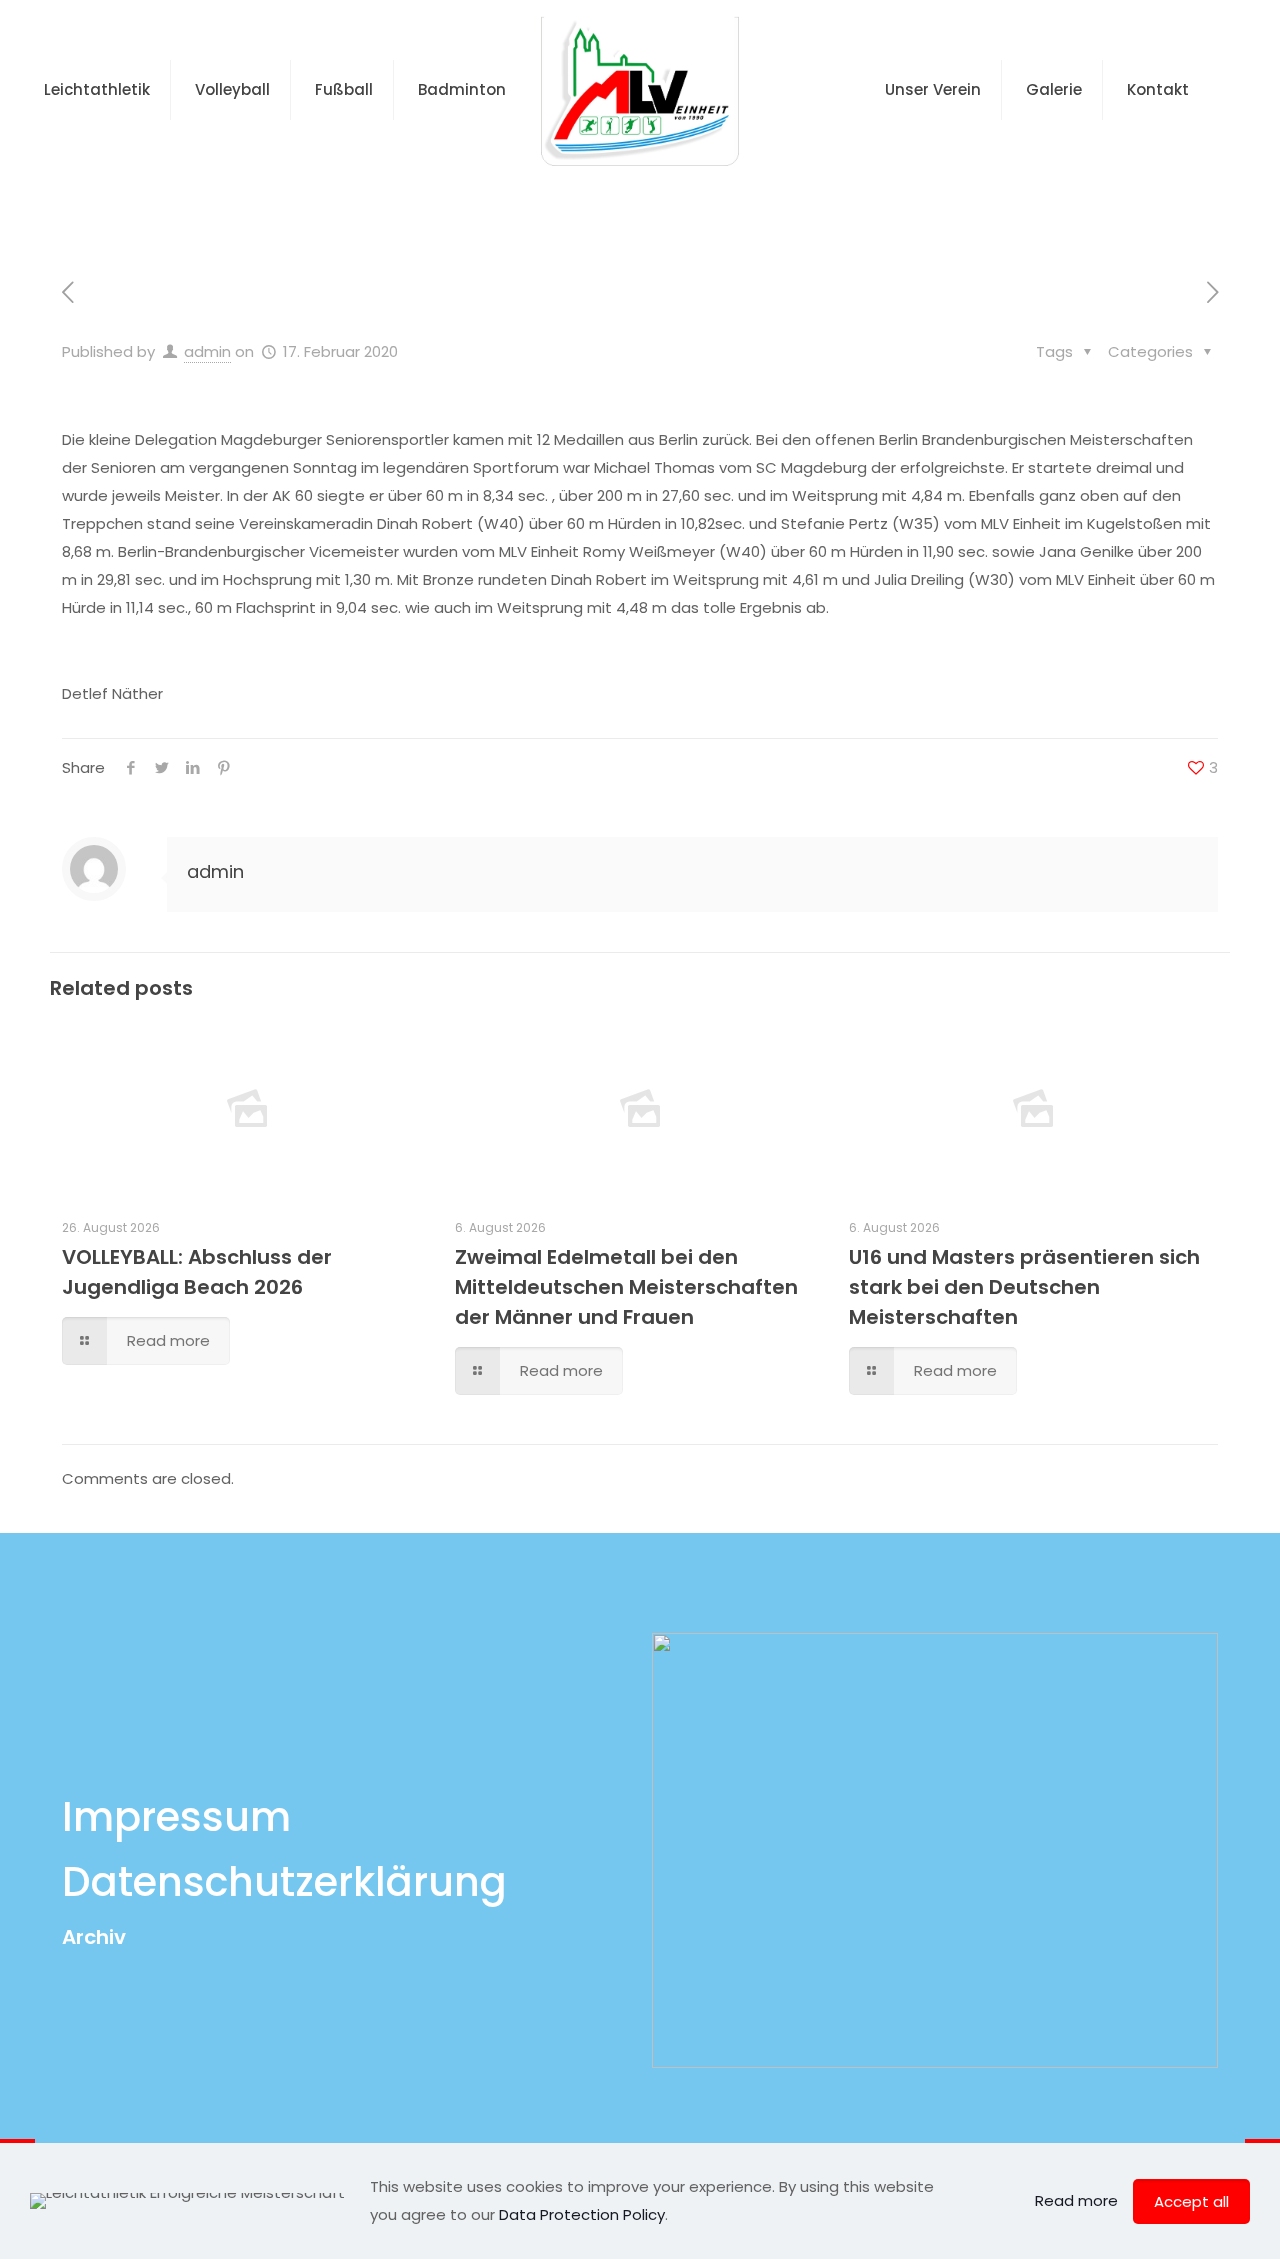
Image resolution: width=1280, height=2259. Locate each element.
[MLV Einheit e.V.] (639, 90)
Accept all (1191, 2201)
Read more (1076, 2200)
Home (409, 203)
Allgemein (513, 203)
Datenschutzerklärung (284, 1882)
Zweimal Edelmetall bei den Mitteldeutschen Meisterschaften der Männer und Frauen (626, 1287)
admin (207, 351)
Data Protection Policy (582, 2214)
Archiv (94, 1937)
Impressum (176, 1817)
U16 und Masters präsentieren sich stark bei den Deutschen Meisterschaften (1024, 1287)
